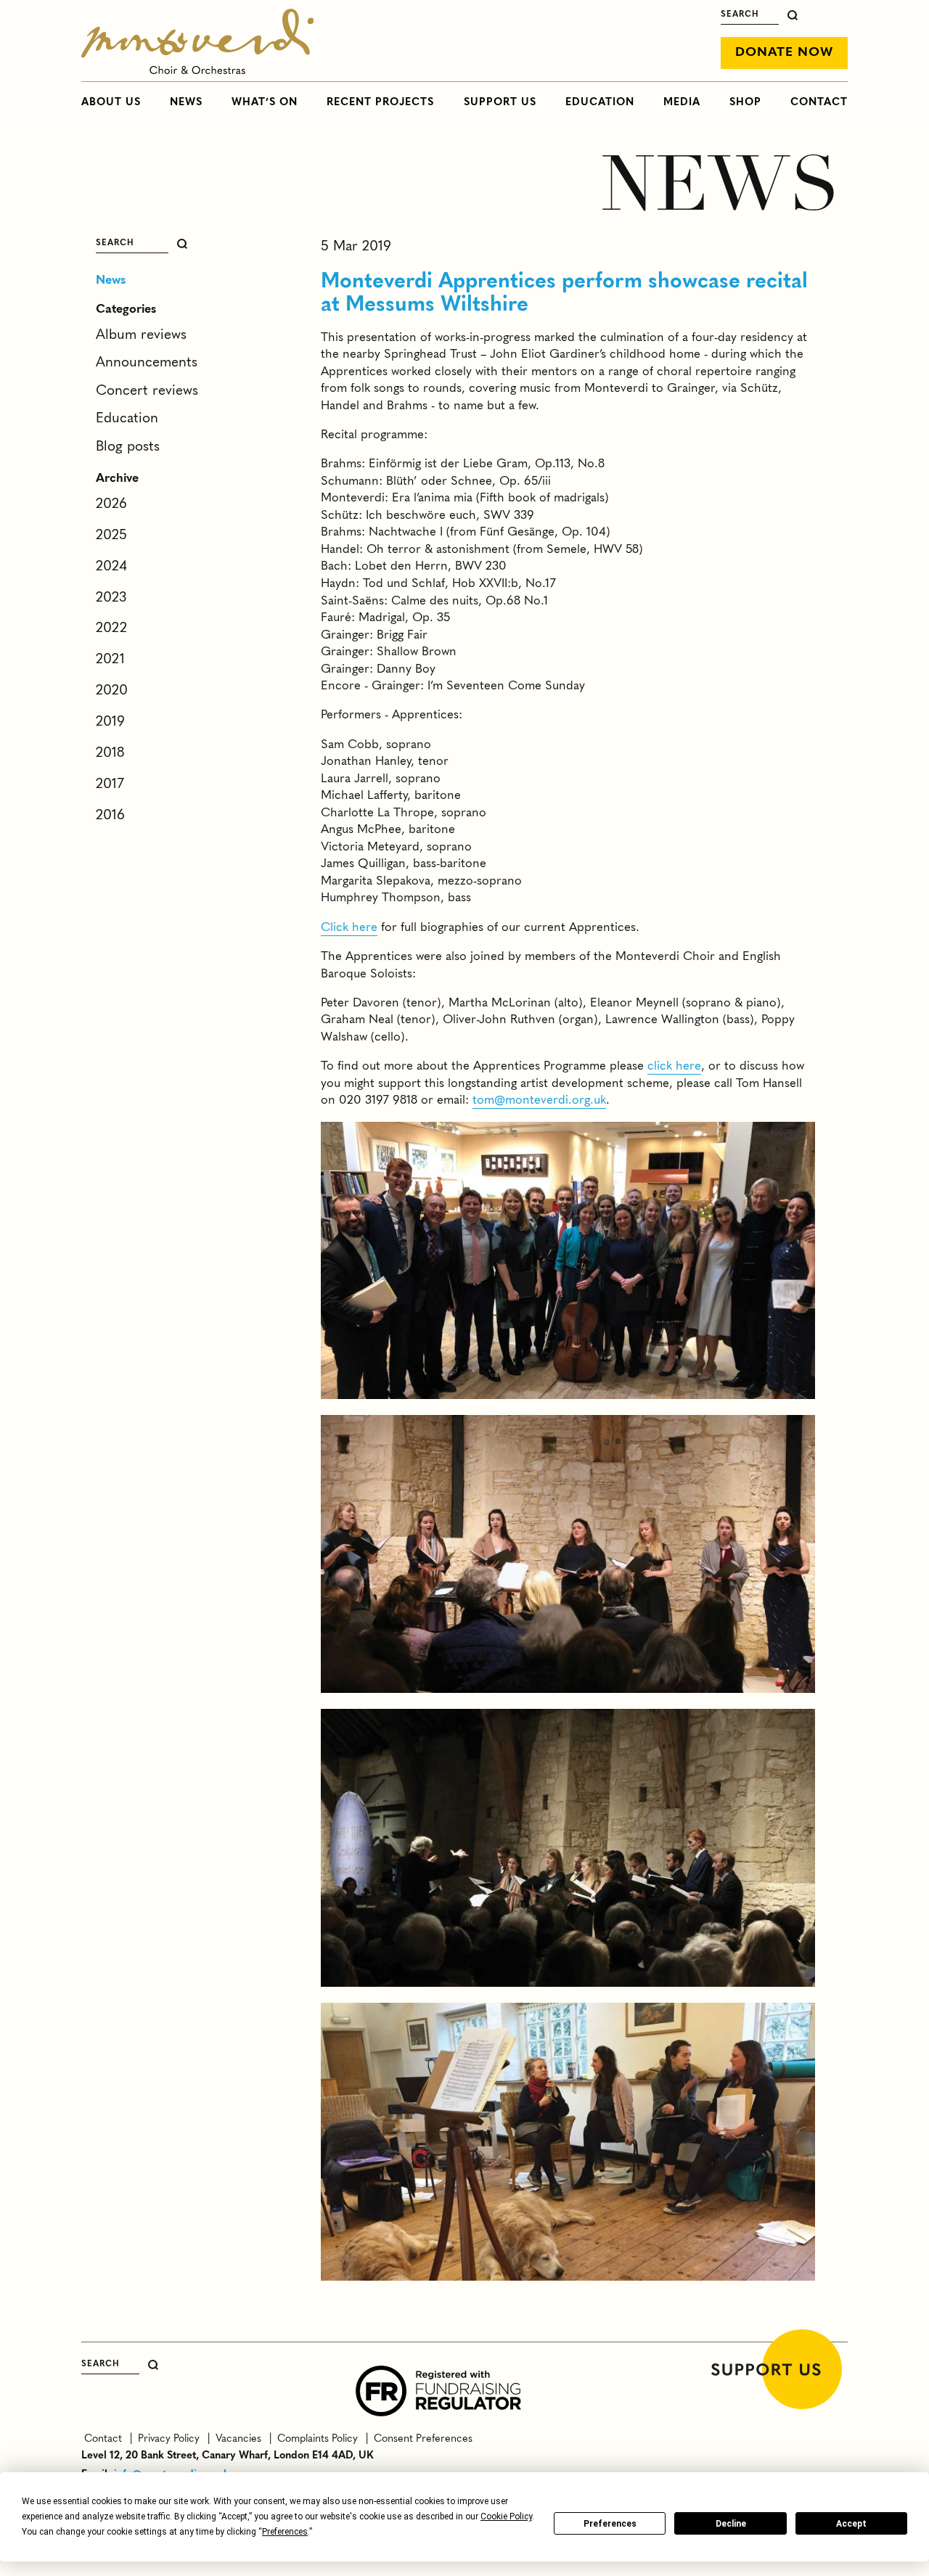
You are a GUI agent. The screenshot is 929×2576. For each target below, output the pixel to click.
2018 (110, 753)
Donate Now (784, 53)
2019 (110, 722)
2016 (110, 816)
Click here (349, 928)
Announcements (147, 363)
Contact (819, 102)
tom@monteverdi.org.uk (539, 1100)
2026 (111, 504)
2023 (111, 598)
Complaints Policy (316, 2439)
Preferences (610, 2524)
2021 (110, 660)
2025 (111, 536)
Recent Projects (380, 102)
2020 (112, 691)
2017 (110, 784)
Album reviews (141, 335)
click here (674, 1066)
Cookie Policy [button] (506, 2516)
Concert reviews (147, 391)
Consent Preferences (420, 2439)
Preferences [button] (285, 2532)
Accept (851, 2524)
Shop (745, 102)
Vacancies (237, 2439)
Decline (731, 2524)
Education (600, 102)
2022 (111, 628)
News (186, 102)
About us (111, 102)
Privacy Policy (167, 2439)
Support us (500, 102)
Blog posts (128, 447)
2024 (111, 567)
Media (682, 102)
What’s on (265, 102)
